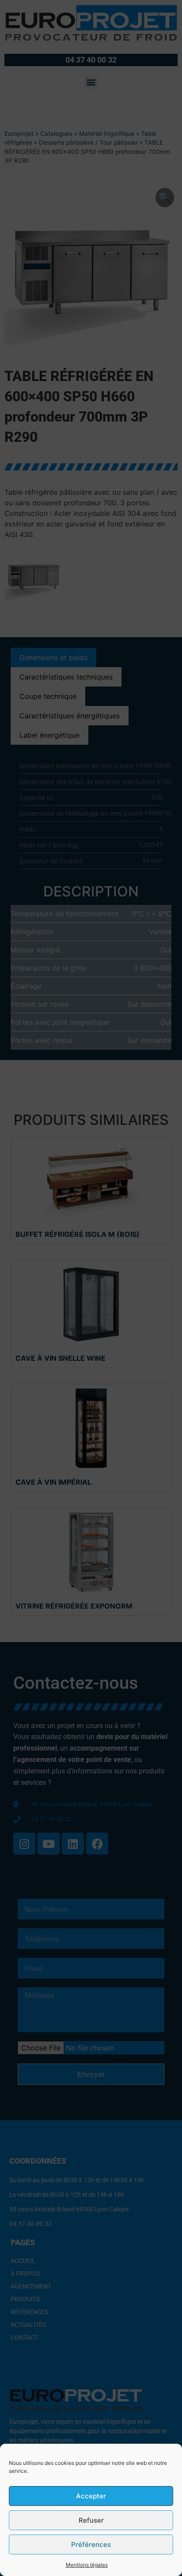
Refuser (91, 2520)
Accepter (91, 2496)
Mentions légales (87, 2565)
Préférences (91, 2544)
